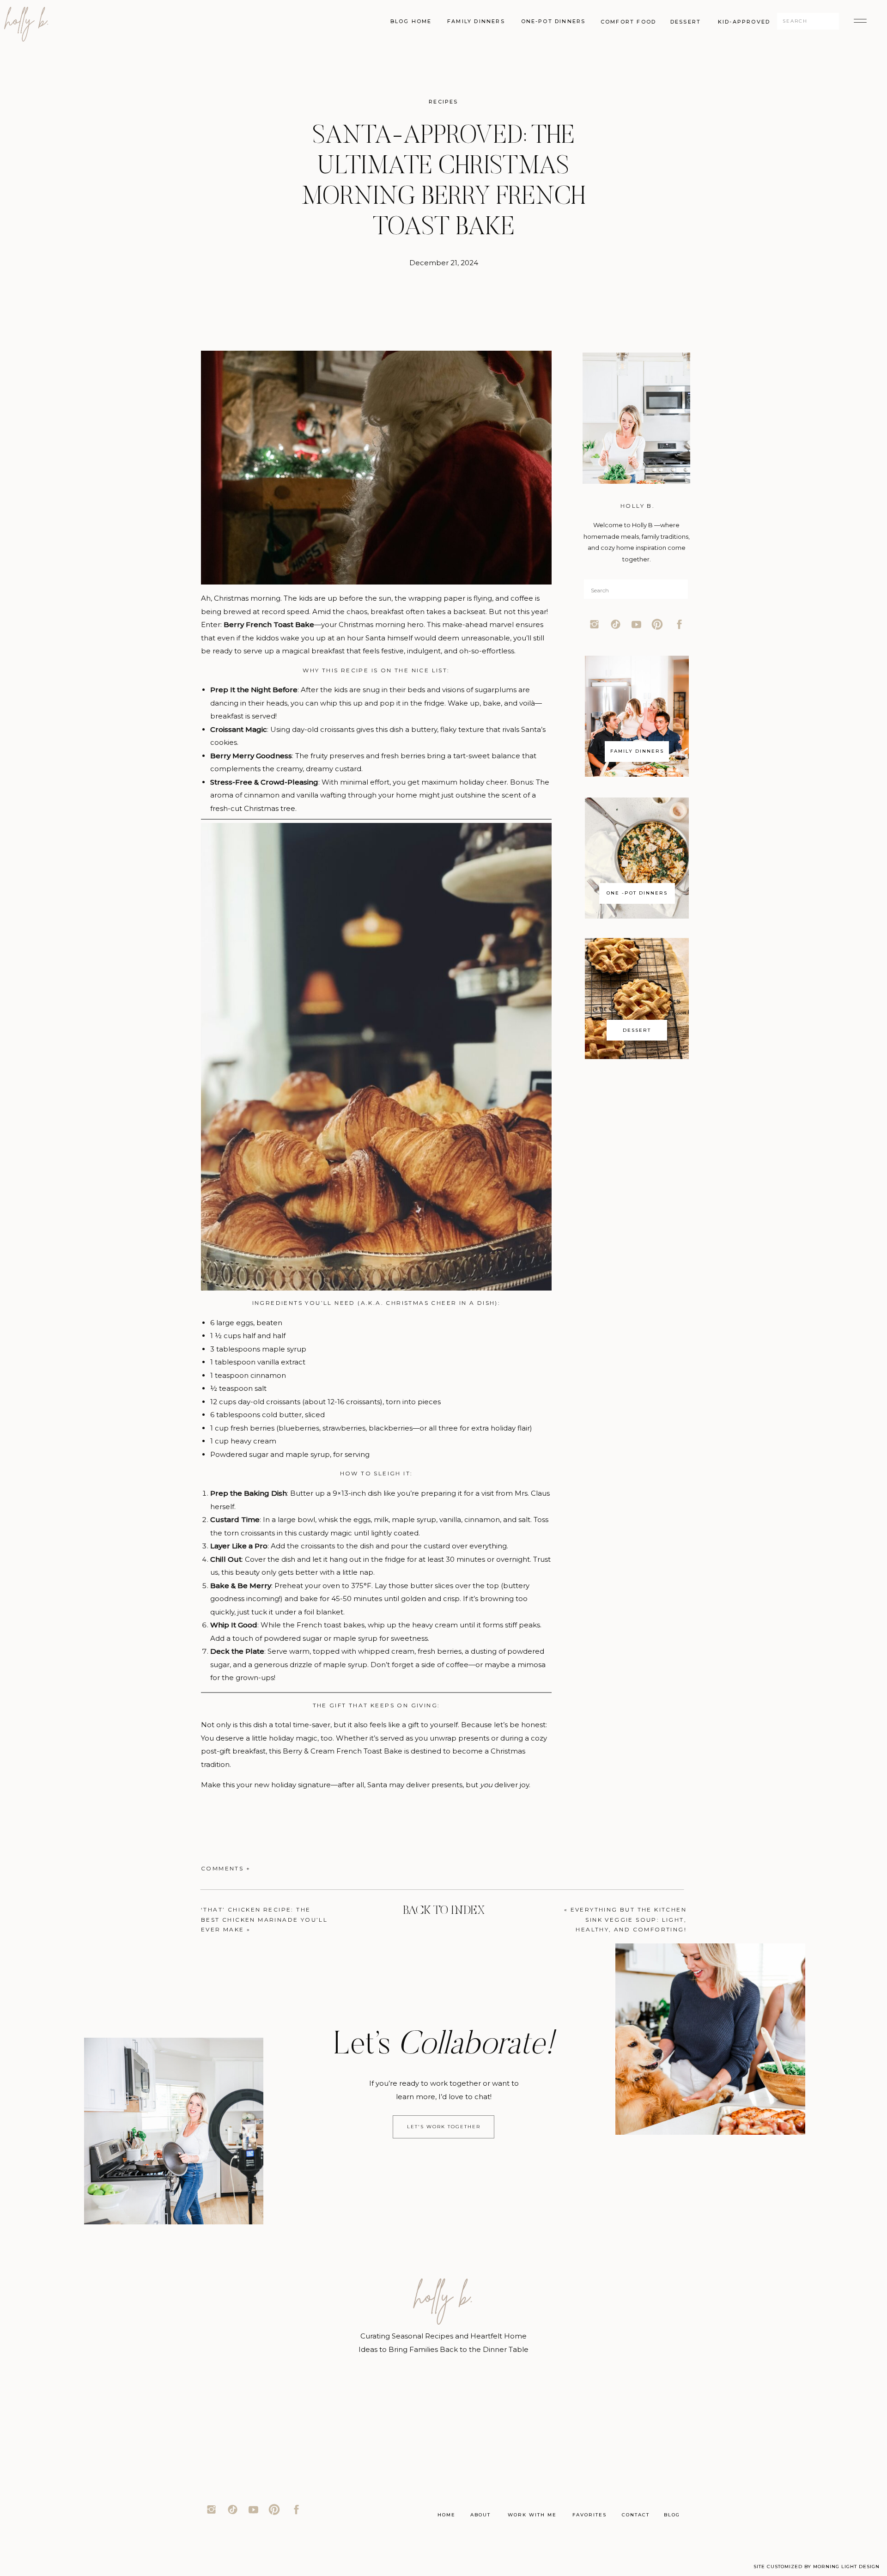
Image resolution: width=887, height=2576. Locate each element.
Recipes (443, 102)
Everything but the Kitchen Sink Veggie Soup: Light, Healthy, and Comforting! (629, 1919)
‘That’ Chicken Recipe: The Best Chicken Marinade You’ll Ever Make (264, 1919)
